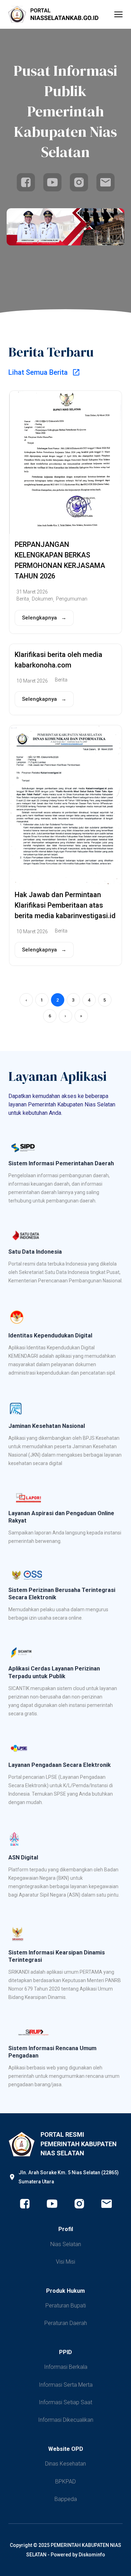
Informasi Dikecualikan (66, 2420)
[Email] (105, 182)
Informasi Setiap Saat (65, 2402)
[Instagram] (79, 182)
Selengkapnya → (44, 618)
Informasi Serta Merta (66, 2385)
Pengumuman (72, 599)
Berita (23, 599)
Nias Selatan (66, 2244)
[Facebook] (26, 182)
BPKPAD (65, 2482)
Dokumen (42, 599)
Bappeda (66, 2499)
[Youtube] (52, 182)
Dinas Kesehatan (65, 2464)
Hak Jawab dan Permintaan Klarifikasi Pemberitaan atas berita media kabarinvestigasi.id (65, 905)
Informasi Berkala (66, 2367)
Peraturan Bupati (66, 2306)
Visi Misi (65, 2262)
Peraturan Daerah (66, 2323)
